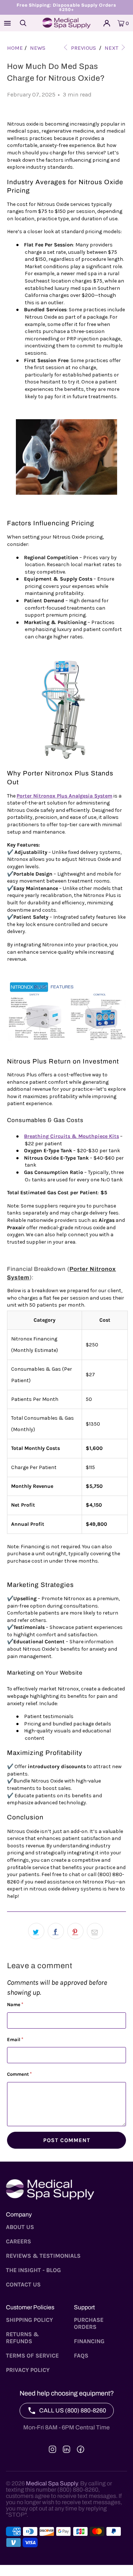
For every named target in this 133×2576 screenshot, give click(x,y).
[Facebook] (81, 2449)
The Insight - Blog (33, 2270)
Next (112, 48)
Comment (19, 2074)
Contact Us (23, 2284)
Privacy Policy (28, 2370)
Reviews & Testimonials (43, 2256)
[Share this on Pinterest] (75, 1931)
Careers (18, 2241)
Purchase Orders (89, 2323)
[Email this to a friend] (95, 1931)
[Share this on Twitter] (36, 1931)
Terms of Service (32, 2356)
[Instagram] (52, 2449)
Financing (89, 2341)
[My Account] (107, 23)
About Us (20, 2227)
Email (15, 2039)
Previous (83, 48)
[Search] (23, 23)
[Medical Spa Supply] (66, 23)
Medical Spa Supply (52, 2483)
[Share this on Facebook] (56, 1931)
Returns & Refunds (22, 2338)
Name (15, 2004)
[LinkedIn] (66, 2449)
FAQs (81, 2356)
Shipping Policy (29, 2320)
